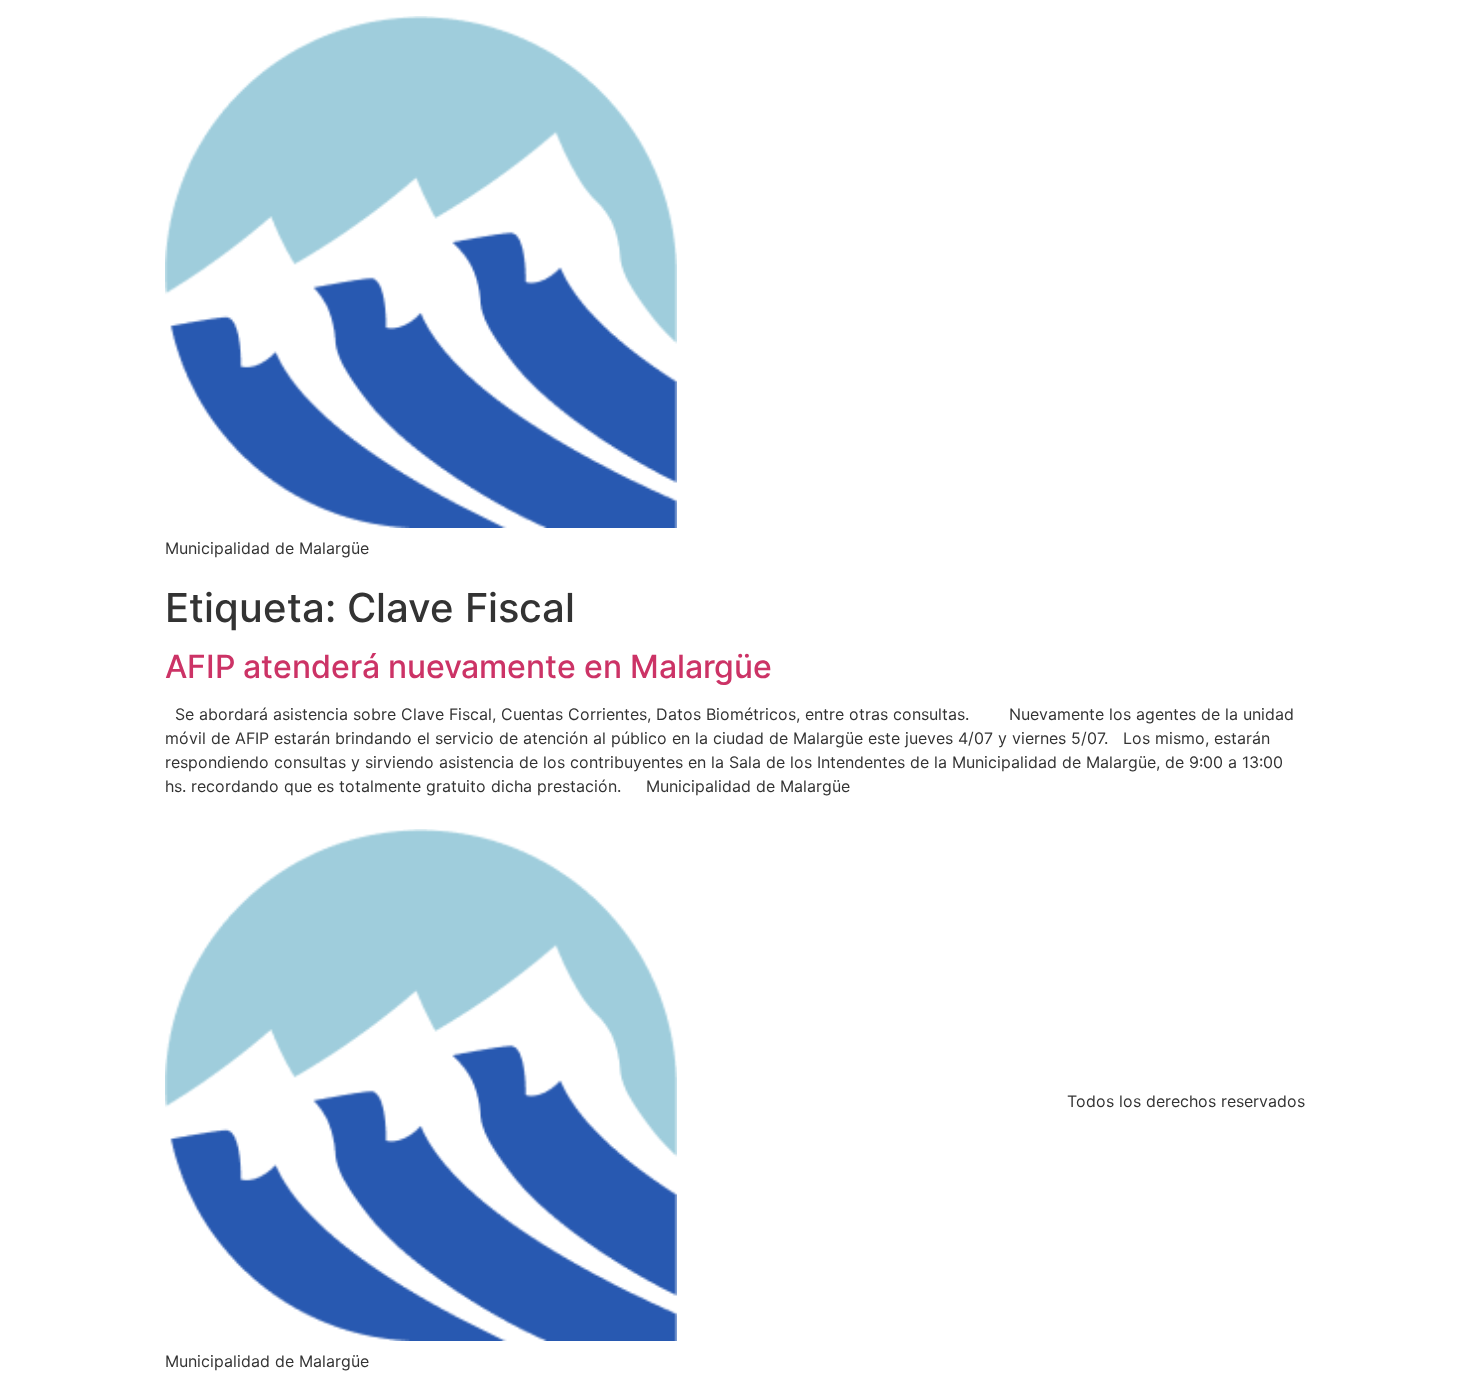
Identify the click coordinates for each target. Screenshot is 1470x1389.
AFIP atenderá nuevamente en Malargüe (468, 666)
